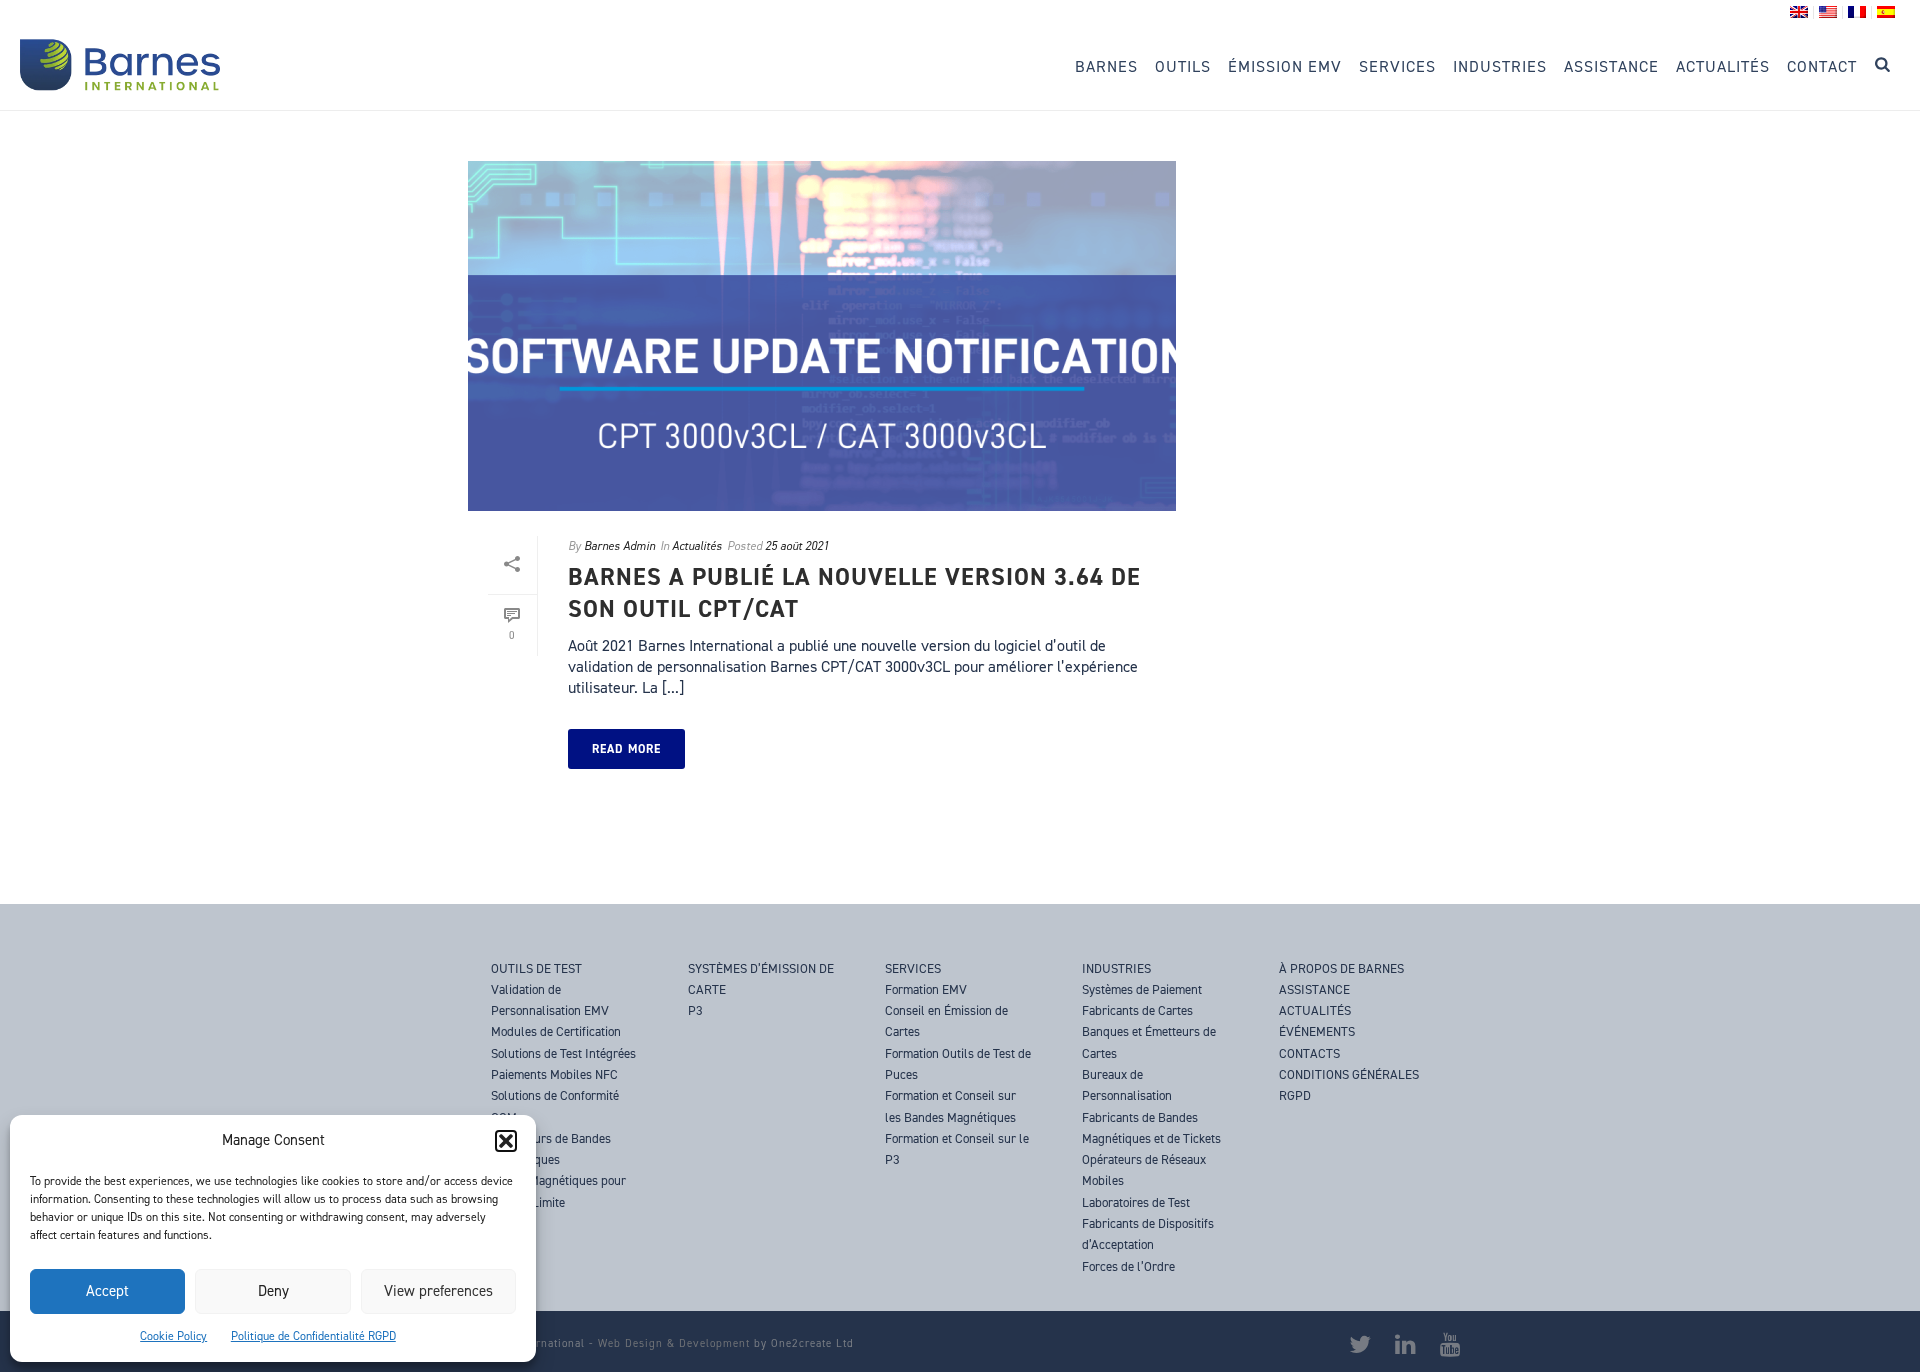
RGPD (1295, 1095)
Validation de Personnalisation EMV (550, 1000)
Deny (273, 1291)
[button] (506, 1141)
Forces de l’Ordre (1128, 1266)
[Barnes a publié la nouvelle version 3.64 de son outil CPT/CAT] (822, 336)
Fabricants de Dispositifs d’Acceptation (1148, 1234)
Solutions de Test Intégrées (563, 1053)
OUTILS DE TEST (536, 968)
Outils (1183, 66)
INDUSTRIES (1116, 968)
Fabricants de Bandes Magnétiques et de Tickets (1151, 1128)
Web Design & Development (674, 1343)
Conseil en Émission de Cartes (946, 1021)
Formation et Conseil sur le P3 (957, 1149)
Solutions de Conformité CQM (555, 1106)
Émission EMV (1285, 66)
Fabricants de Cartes (1137, 1010)
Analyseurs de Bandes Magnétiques (551, 1149)
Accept (107, 1291)
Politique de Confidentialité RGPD (313, 1336)
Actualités (1723, 66)
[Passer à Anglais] (1799, 12)
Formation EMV (926, 989)
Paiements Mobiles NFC (554, 1074)
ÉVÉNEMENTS (1317, 1031)
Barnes (1106, 66)
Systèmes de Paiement (1142, 989)
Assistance (1611, 66)
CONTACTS (1309, 1053)
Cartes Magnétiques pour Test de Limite (558, 1191)
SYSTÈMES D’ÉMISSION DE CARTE (761, 979)
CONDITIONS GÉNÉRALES (1349, 1074)
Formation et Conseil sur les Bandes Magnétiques (950, 1106)
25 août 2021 (797, 546)
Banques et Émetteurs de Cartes (1149, 1042)
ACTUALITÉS (1315, 1010)
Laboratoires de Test (1136, 1202)
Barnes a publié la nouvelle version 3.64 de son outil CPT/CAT (854, 592)
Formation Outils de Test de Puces (958, 1064)
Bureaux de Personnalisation (1127, 1085)
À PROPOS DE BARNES (1341, 968)
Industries (1500, 66)
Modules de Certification (556, 1031)
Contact (1822, 66)
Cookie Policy (173, 1336)
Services (1397, 66)
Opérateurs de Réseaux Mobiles (1144, 1170)
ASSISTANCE (1314, 989)
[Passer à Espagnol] (1886, 12)
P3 (695, 1010)
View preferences (438, 1291)
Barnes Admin (619, 546)
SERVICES (913, 968)
